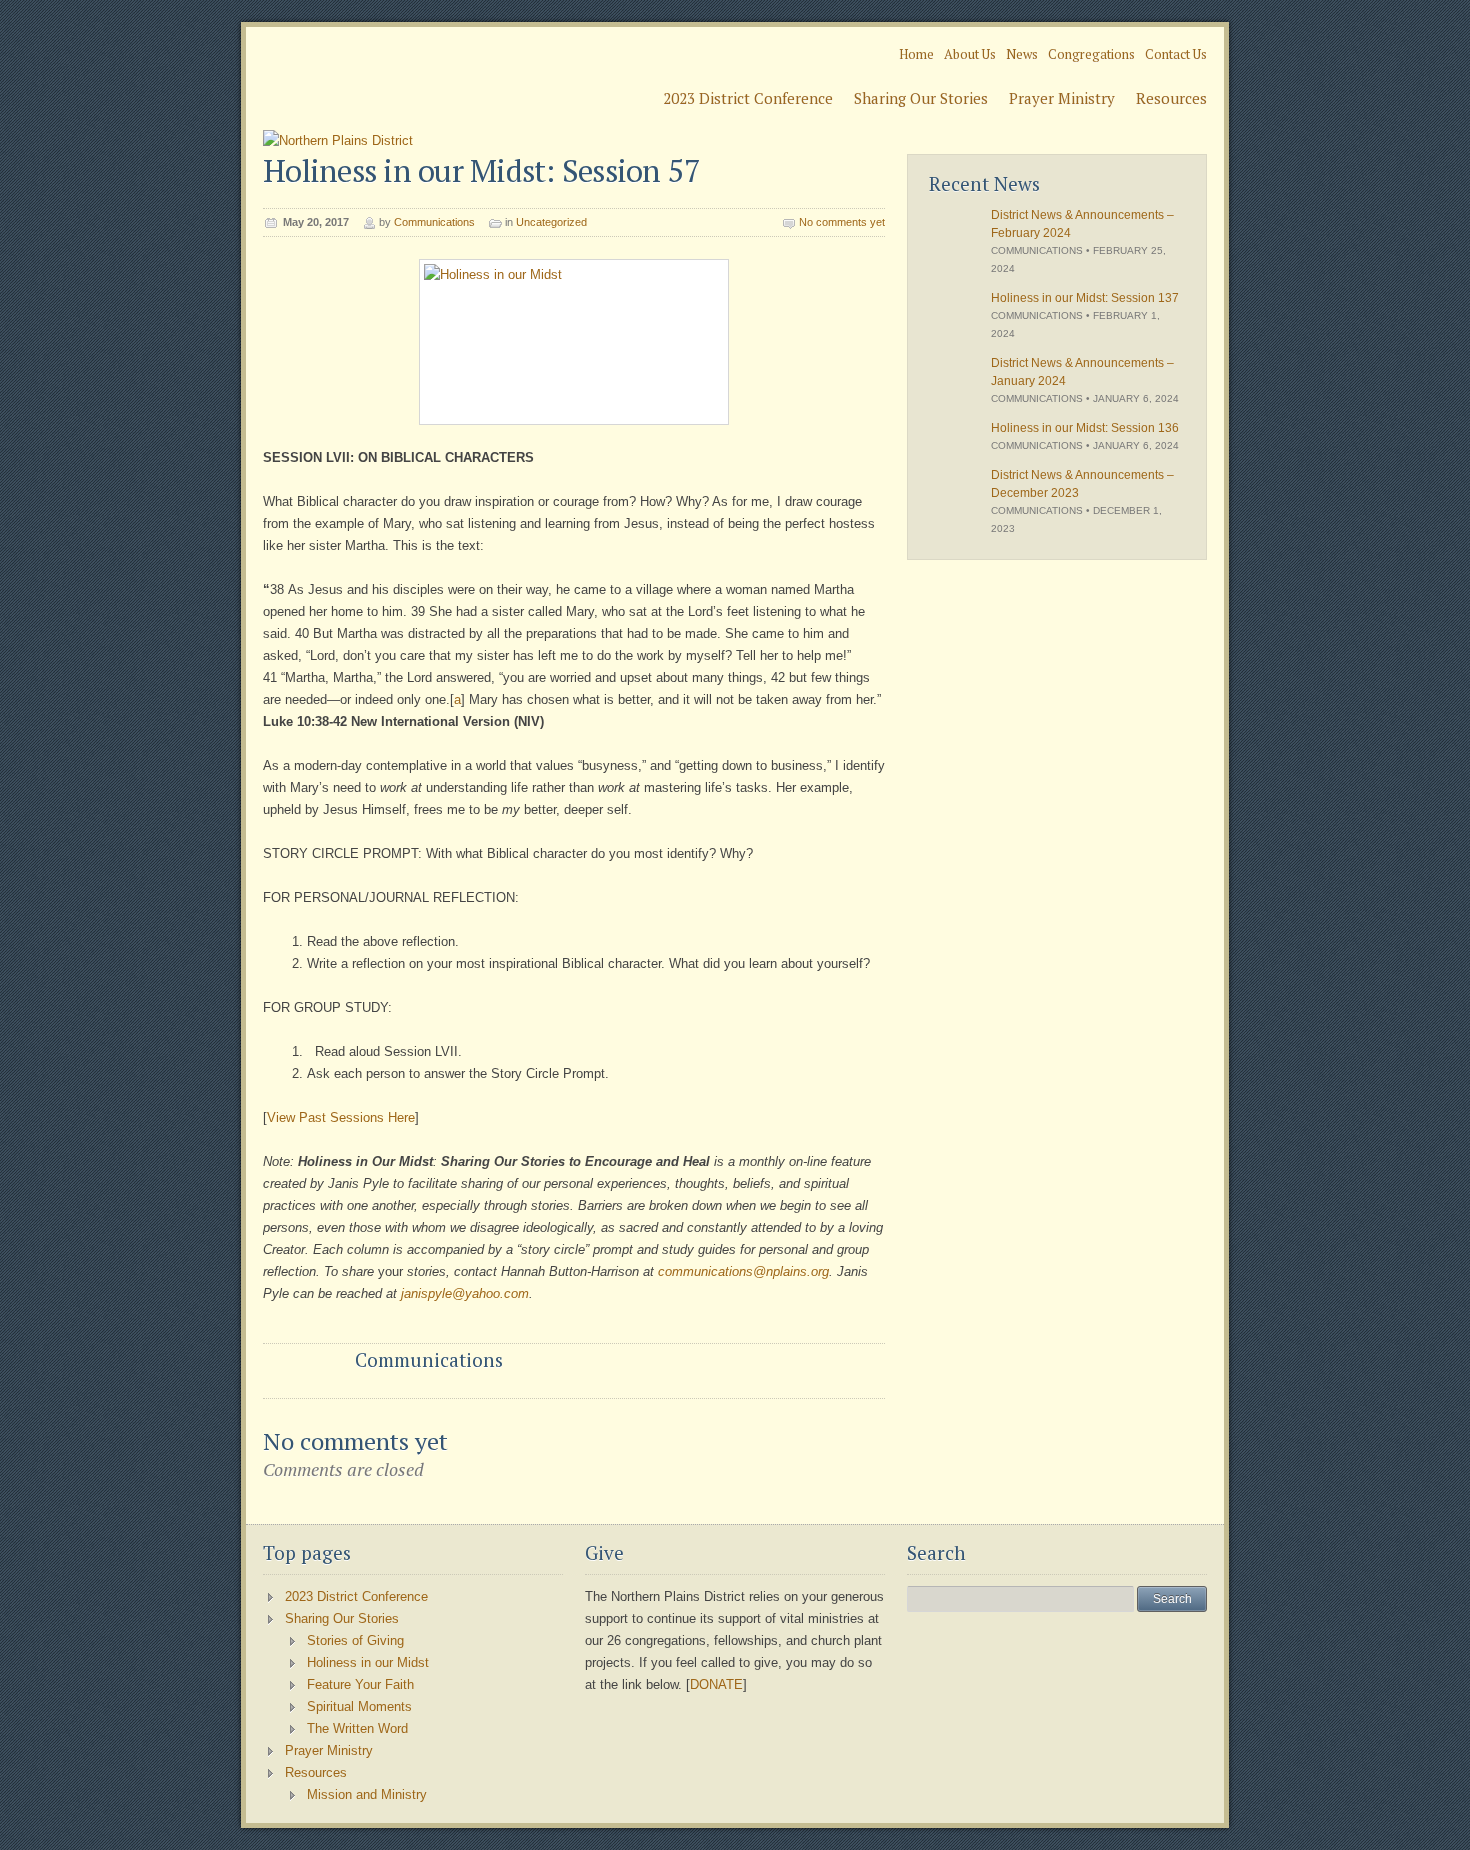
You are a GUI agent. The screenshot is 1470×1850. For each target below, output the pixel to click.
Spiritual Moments (359, 1706)
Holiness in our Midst (368, 1662)
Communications (434, 222)
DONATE (716, 1684)
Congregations (1091, 54)
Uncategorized (551, 222)
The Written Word (357, 1728)
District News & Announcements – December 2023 (1082, 484)
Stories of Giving (355, 1640)
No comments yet (842, 222)
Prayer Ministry (1062, 98)
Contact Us (1176, 54)
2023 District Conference (748, 98)
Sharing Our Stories (921, 98)
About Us (970, 54)
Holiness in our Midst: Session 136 (1085, 428)
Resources (1171, 98)
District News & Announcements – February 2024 (1082, 224)
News (1022, 54)
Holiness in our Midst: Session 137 (1085, 298)
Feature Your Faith (360, 1684)
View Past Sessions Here (341, 1117)
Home (916, 54)
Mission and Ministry (367, 1794)
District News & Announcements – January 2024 (1082, 372)
